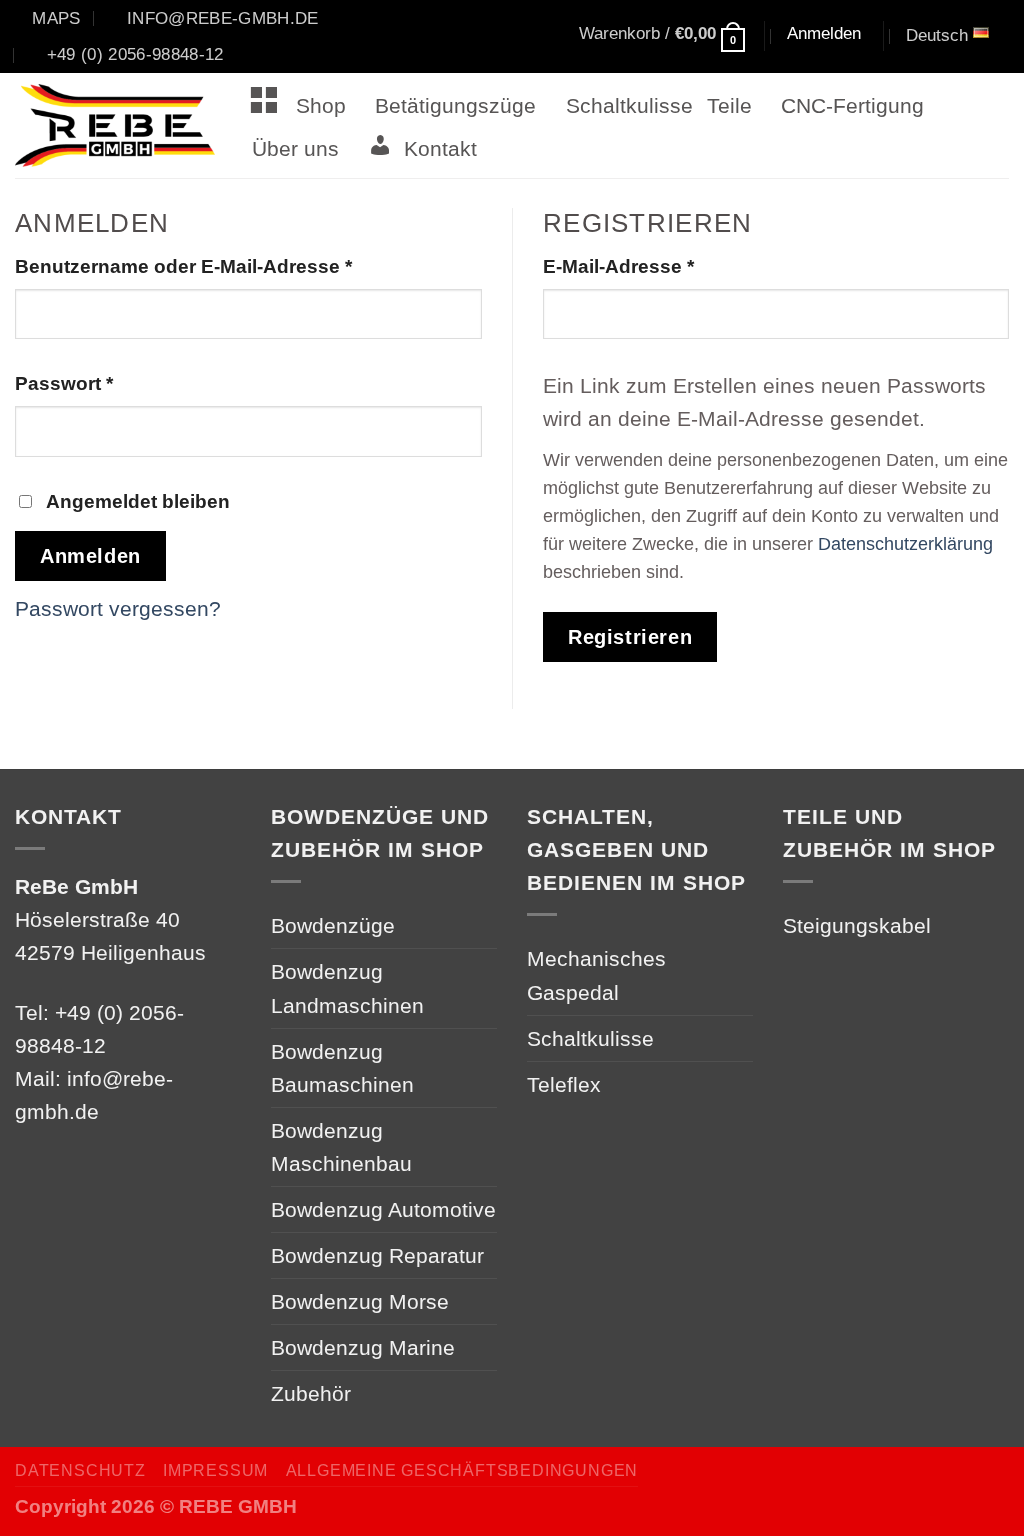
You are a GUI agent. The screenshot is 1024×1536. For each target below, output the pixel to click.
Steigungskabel (857, 925)
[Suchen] (512, 37)
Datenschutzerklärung (905, 544)
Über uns (295, 148)
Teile (729, 105)
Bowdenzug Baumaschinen (342, 1068)
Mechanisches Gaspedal (596, 975)
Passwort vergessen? (118, 608)
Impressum (215, 1470)
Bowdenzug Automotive (383, 1209)
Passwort (117, 383)
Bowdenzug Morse (360, 1301)
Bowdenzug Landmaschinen (347, 988)
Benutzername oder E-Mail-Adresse (237, 266)
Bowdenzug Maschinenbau (341, 1147)
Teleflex (564, 1084)
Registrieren (630, 637)
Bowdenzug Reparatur (377, 1255)
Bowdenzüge (333, 925)
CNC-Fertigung (852, 105)
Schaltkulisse (629, 105)
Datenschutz (80, 1470)
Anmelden (90, 556)
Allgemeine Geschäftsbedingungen (462, 1470)
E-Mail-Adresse (672, 266)
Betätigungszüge (455, 105)
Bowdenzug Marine (363, 1347)
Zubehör (311, 1393)
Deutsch (937, 35)
